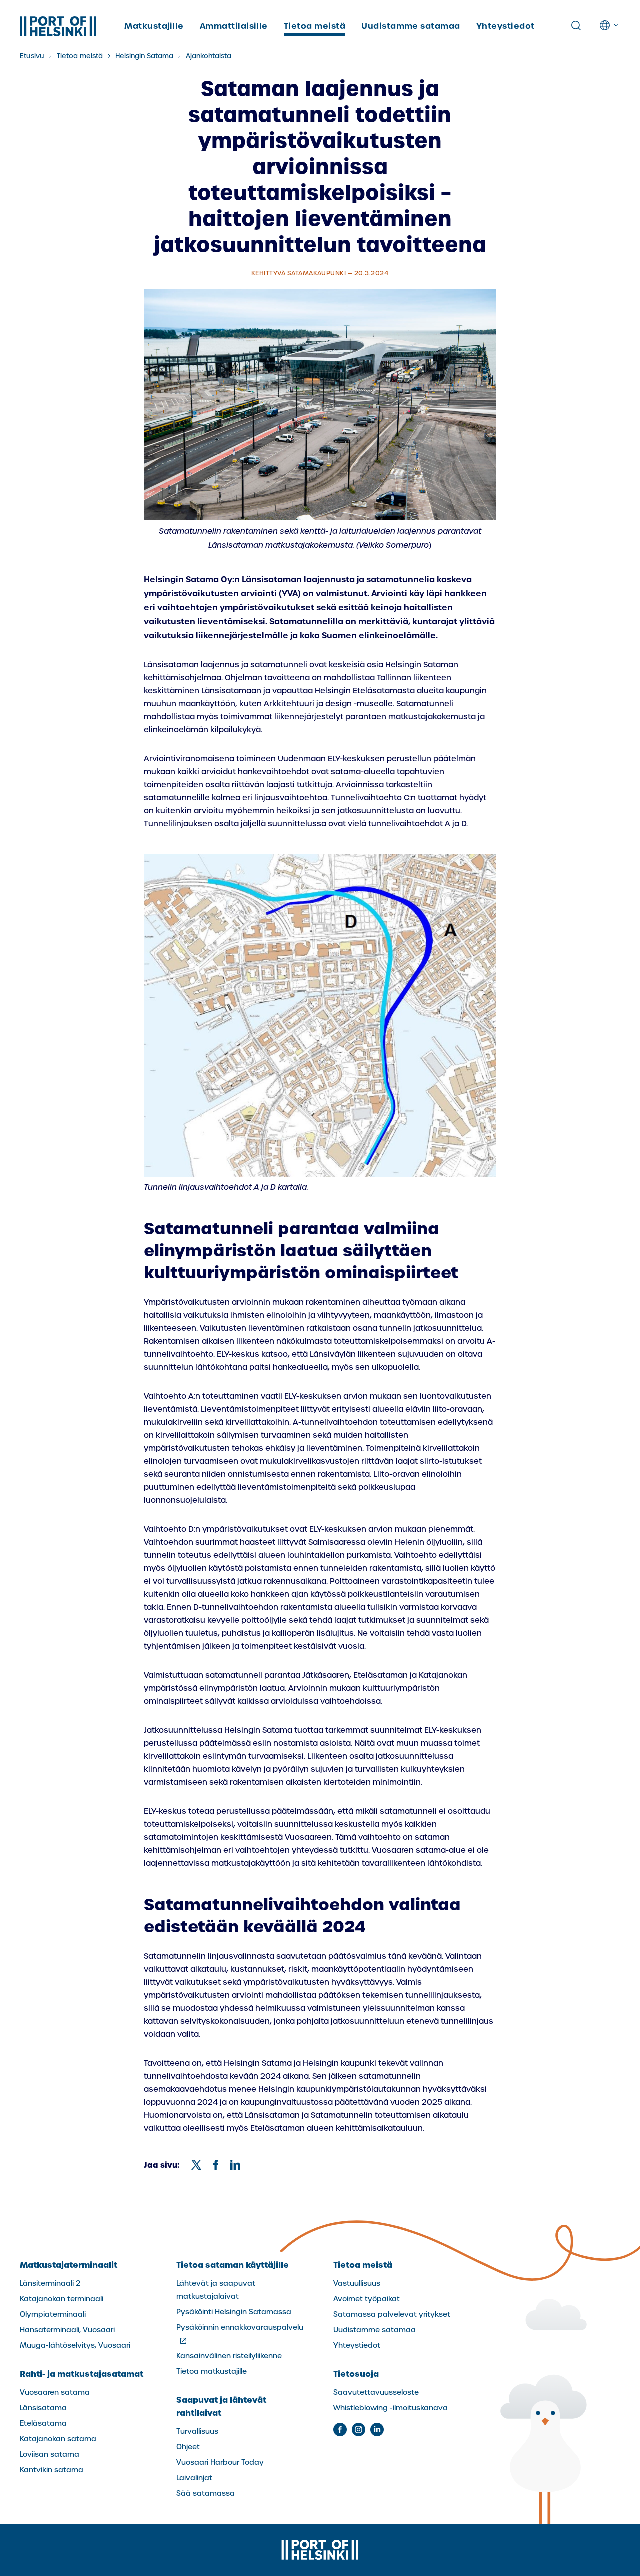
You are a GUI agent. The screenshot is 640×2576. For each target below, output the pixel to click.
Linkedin (377, 2430)
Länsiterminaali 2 (50, 2283)
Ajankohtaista (209, 56)
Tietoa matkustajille (212, 2371)
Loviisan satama (50, 2454)
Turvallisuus (197, 2431)
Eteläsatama (43, 2423)
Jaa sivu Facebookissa (216, 2165)
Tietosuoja (356, 2374)
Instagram (359, 2430)
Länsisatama (43, 2408)
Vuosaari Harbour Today (220, 2462)
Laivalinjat (194, 2478)
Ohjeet (188, 2447)
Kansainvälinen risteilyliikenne (229, 2356)
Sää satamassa (206, 2493)
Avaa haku (576, 26)
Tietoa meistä (315, 26)
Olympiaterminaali (53, 2314)
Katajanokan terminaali (62, 2299)
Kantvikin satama (52, 2470)
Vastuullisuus (357, 2283)
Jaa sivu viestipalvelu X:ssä (196, 2165)
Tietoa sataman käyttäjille (233, 2265)
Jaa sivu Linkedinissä (235, 2165)
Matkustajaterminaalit (69, 2265)
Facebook (340, 2430)
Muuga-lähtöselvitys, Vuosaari (75, 2345)
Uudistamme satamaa (411, 26)
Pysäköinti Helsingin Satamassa (234, 2312)
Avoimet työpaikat (367, 2299)
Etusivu (32, 56)
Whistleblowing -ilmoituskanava (391, 2408)
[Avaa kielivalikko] (610, 25)
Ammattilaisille (234, 26)
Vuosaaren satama (55, 2392)
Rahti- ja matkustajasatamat (82, 2374)
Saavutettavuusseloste (376, 2392)
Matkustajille (154, 26)
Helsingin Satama (144, 56)
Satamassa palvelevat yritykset (392, 2314)
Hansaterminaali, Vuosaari (67, 2330)
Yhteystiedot (506, 26)
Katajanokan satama (58, 2439)
